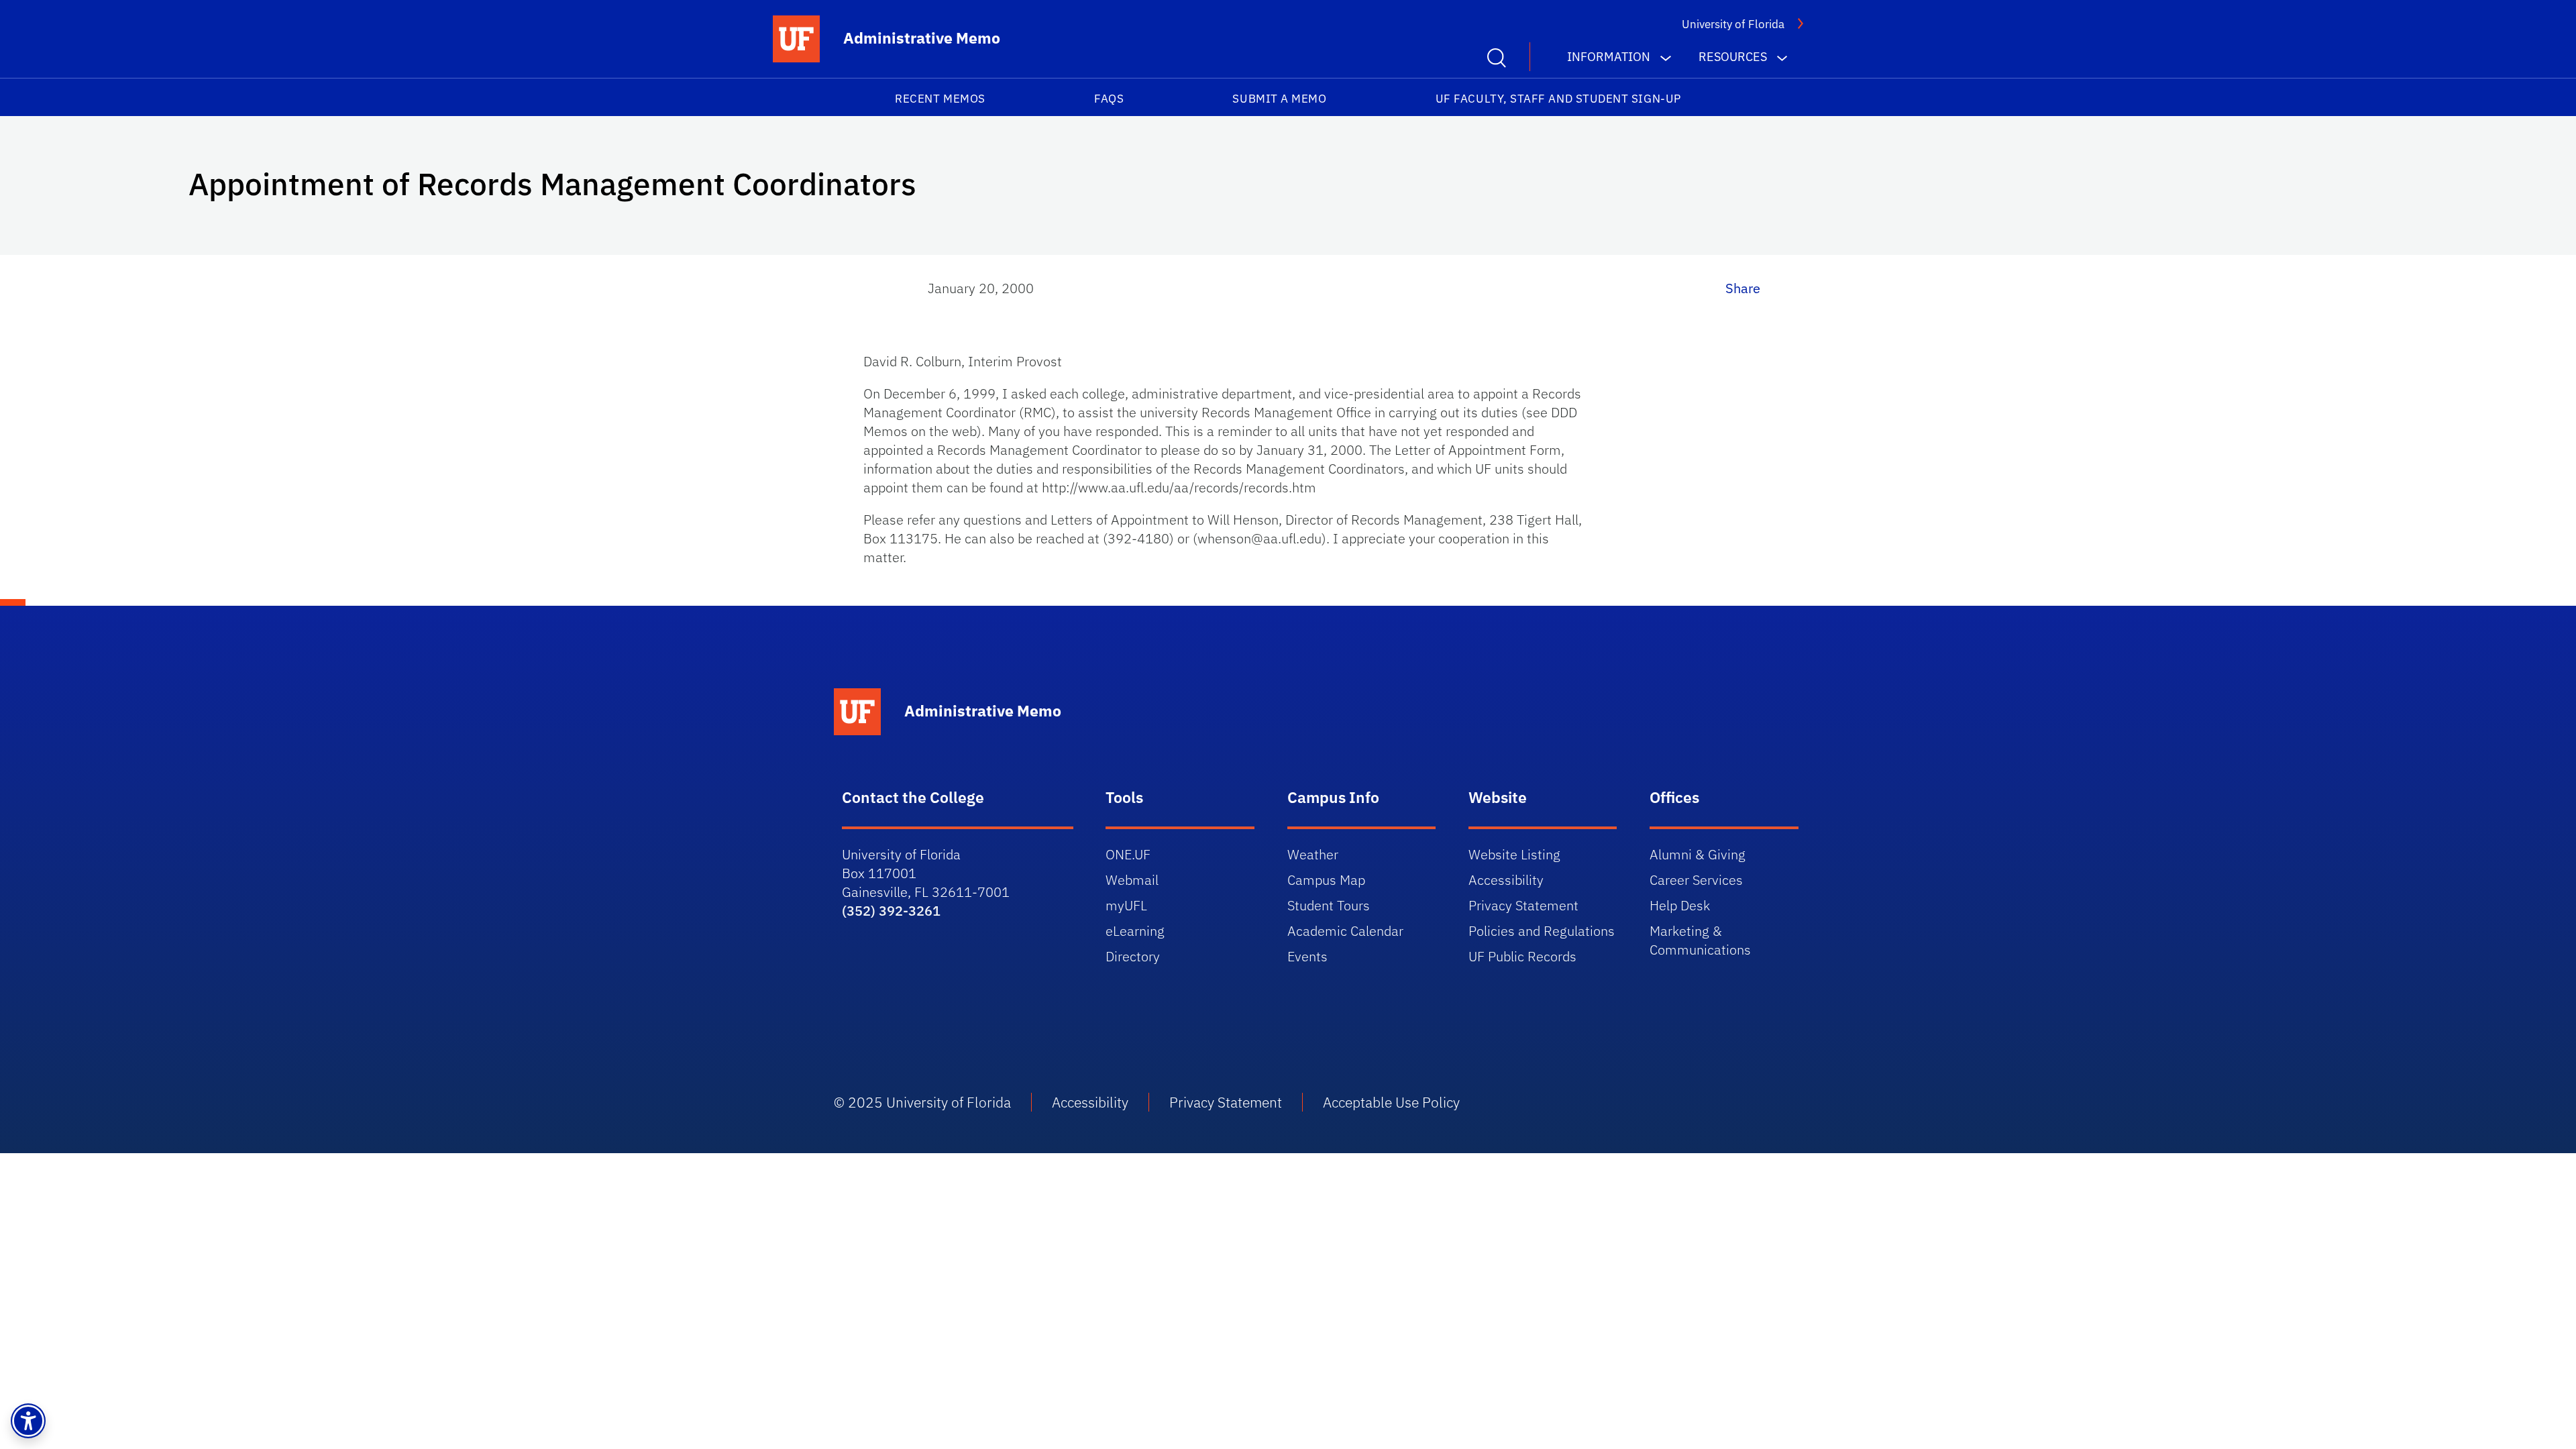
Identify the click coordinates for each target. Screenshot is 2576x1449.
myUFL (1126, 905)
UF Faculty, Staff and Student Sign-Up (1558, 99)
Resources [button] (1733, 57)
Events (1307, 956)
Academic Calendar (1345, 931)
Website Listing (1514, 854)
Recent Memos (940, 99)
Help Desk (1680, 905)
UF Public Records (1522, 956)
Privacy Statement (1523, 905)
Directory (1133, 956)
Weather (1313, 854)
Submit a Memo (1279, 99)
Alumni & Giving (1698, 854)
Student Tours (1329, 905)
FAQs (1109, 99)
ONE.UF (1128, 854)
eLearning (1135, 931)
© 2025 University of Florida (922, 1102)
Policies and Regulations (1542, 931)
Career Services (1696, 880)
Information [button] (1609, 57)
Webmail (1132, 880)
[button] (28, 1421)
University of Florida (1733, 24)
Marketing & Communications (1700, 940)
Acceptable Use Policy (1391, 1102)
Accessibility (1506, 880)
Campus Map (1326, 880)
